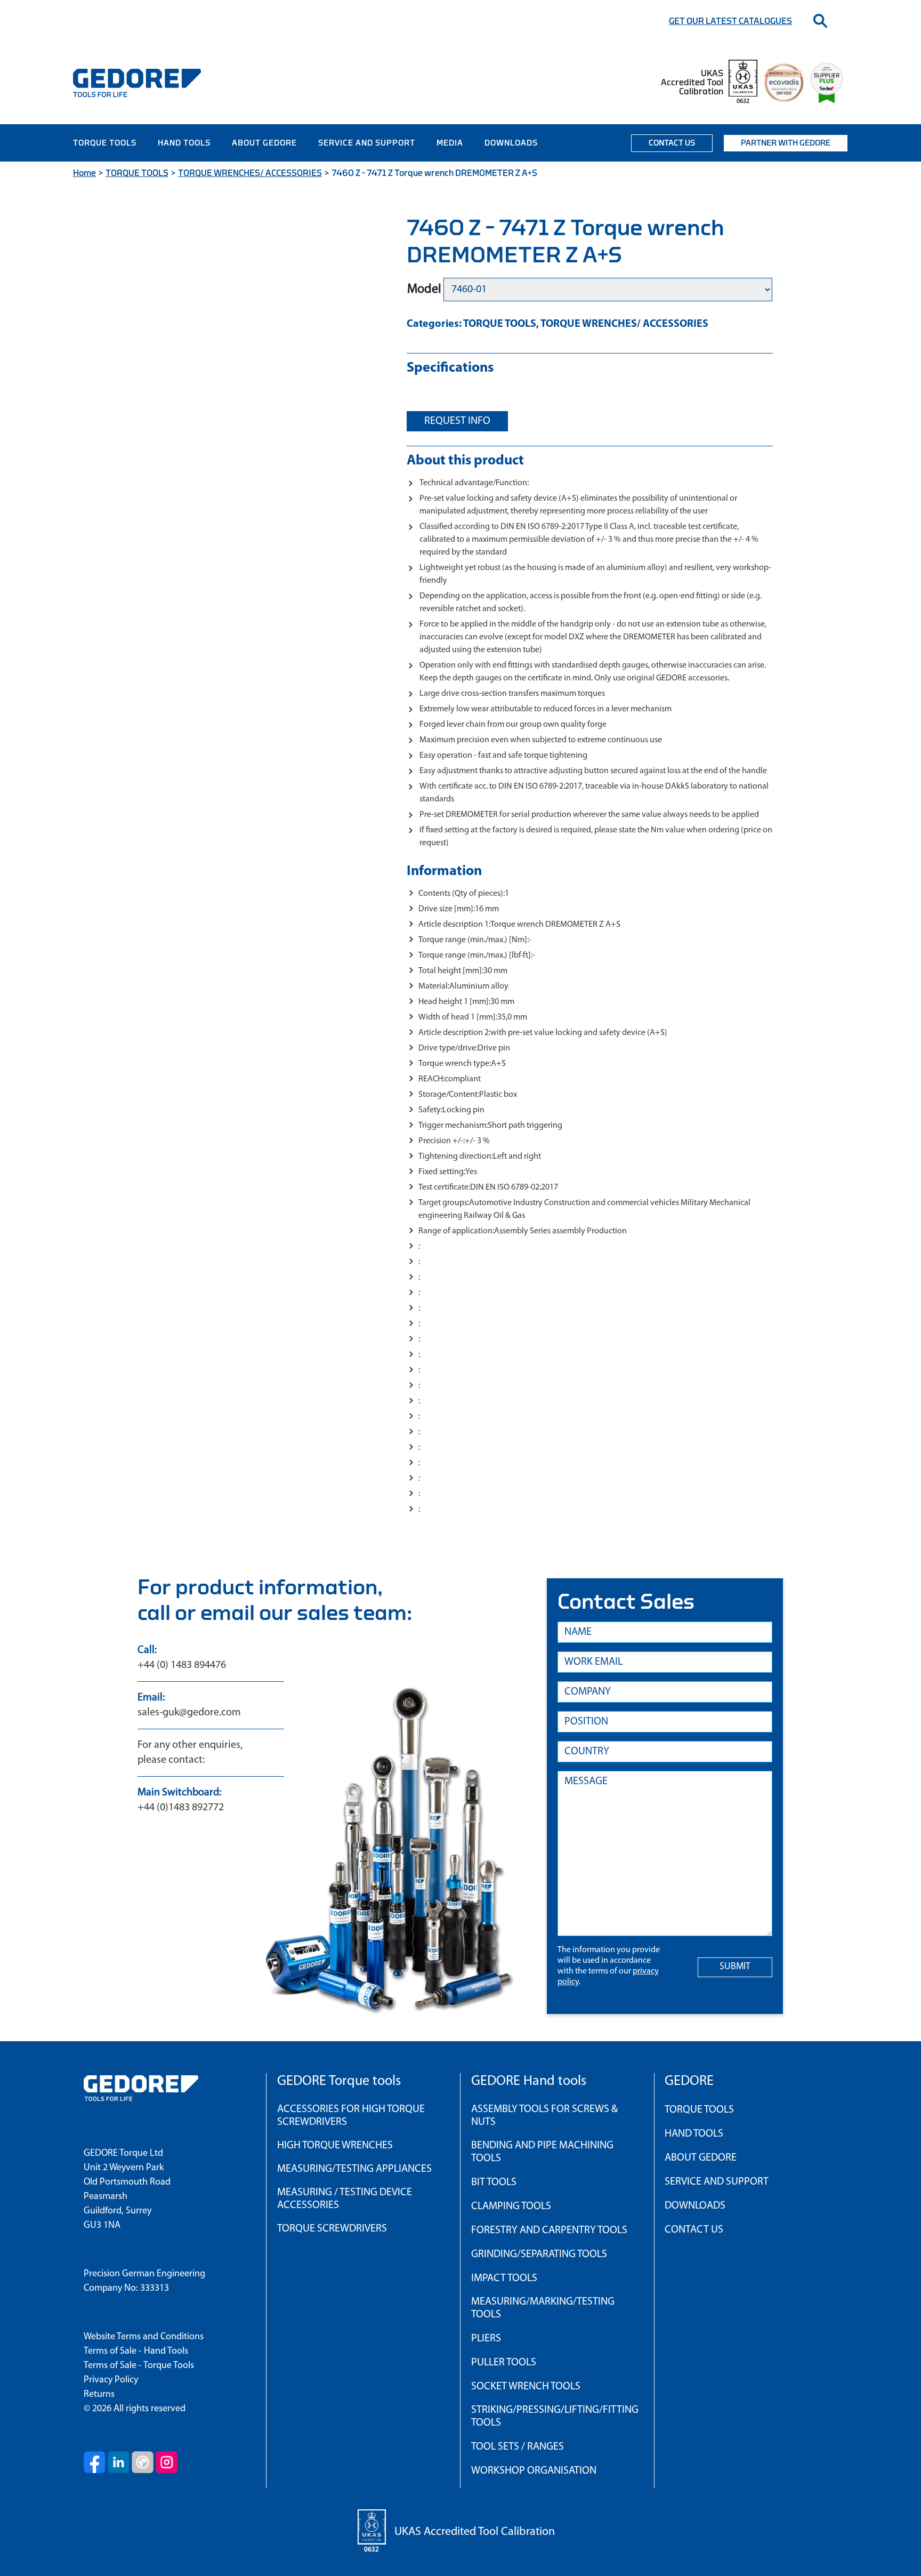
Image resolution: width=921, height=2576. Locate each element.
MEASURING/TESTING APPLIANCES (354, 2169)
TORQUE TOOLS (137, 173)
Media (450, 143)
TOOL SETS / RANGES (518, 2447)
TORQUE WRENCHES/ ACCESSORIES (250, 173)
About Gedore (264, 143)
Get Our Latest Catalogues (730, 21)
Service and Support (367, 143)
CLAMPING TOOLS (511, 2206)
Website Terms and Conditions (144, 2337)
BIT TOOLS (494, 2182)
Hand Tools (184, 143)
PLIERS (486, 2339)
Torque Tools (105, 143)
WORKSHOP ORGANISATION (534, 2471)
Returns (99, 2395)
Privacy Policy (111, 2380)
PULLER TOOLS (504, 2363)
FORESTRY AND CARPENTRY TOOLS (549, 2230)
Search (820, 21)
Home (84, 173)
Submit (735, 1967)
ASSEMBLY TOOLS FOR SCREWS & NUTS (544, 2116)
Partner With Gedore (786, 143)
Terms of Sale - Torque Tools (139, 2366)
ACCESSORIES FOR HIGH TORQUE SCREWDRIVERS (351, 2116)
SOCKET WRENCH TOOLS (526, 2387)
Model (424, 290)
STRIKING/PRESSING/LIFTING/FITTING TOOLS (555, 2417)
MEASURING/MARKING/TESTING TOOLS (543, 2308)
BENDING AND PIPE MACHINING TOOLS (542, 2152)
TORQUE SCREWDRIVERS (332, 2229)
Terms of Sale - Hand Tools (136, 2352)
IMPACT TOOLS (504, 2278)
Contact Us (672, 143)
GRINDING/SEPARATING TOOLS (539, 2254)
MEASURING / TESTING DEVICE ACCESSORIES (345, 2199)
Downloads (511, 143)
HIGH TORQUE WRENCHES (335, 2146)
